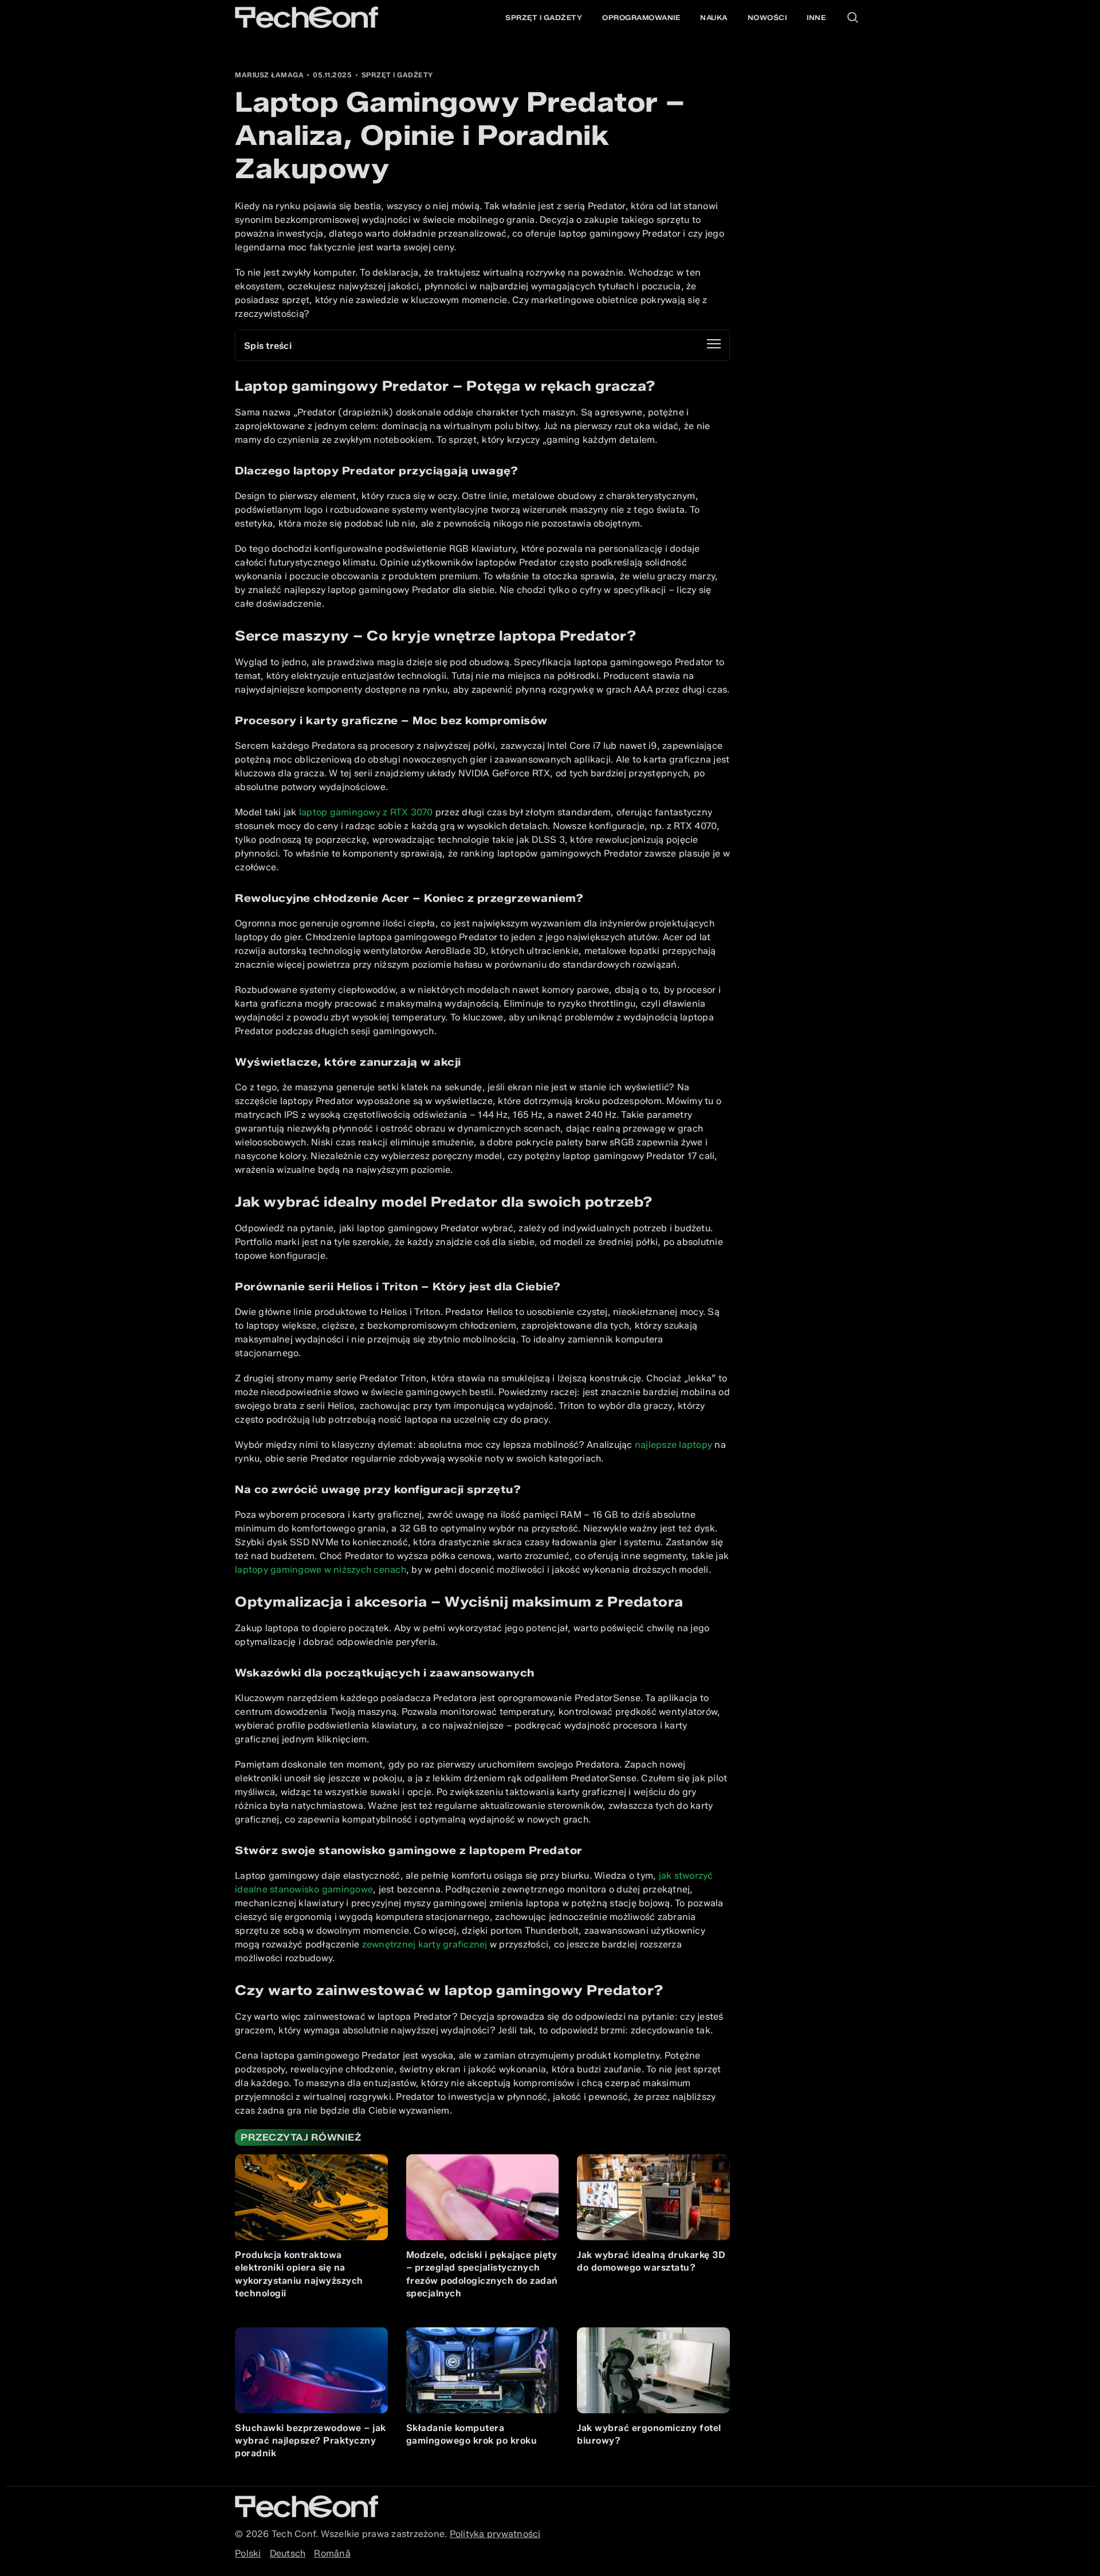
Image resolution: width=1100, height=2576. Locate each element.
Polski (248, 2553)
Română (332, 2553)
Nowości (767, 17)
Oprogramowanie (641, 17)
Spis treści (268, 346)
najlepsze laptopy (673, 1445)
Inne (816, 17)
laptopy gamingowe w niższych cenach (321, 1570)
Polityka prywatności (495, 2534)
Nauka (714, 17)
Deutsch (288, 2553)
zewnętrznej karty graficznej (425, 1944)
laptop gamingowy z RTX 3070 (366, 812)
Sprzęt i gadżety (544, 17)
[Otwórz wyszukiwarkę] (852, 17)
